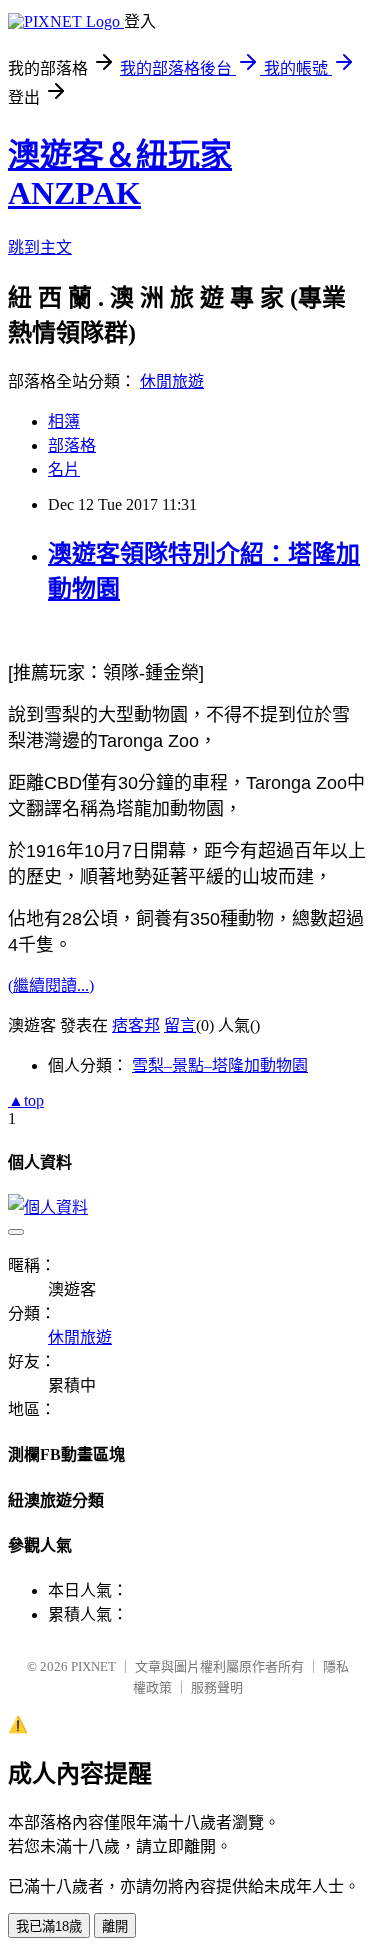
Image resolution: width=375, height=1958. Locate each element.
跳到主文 (40, 247)
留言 (180, 1025)
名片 (64, 469)
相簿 (64, 421)
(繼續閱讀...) (51, 985)
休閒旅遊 (172, 381)
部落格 (72, 445)
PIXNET (93, 1666)
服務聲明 (217, 1687)
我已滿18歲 (49, 1926)
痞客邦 (136, 1025)
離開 (115, 1926)
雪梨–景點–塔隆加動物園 (220, 1065)
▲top (26, 1100)
